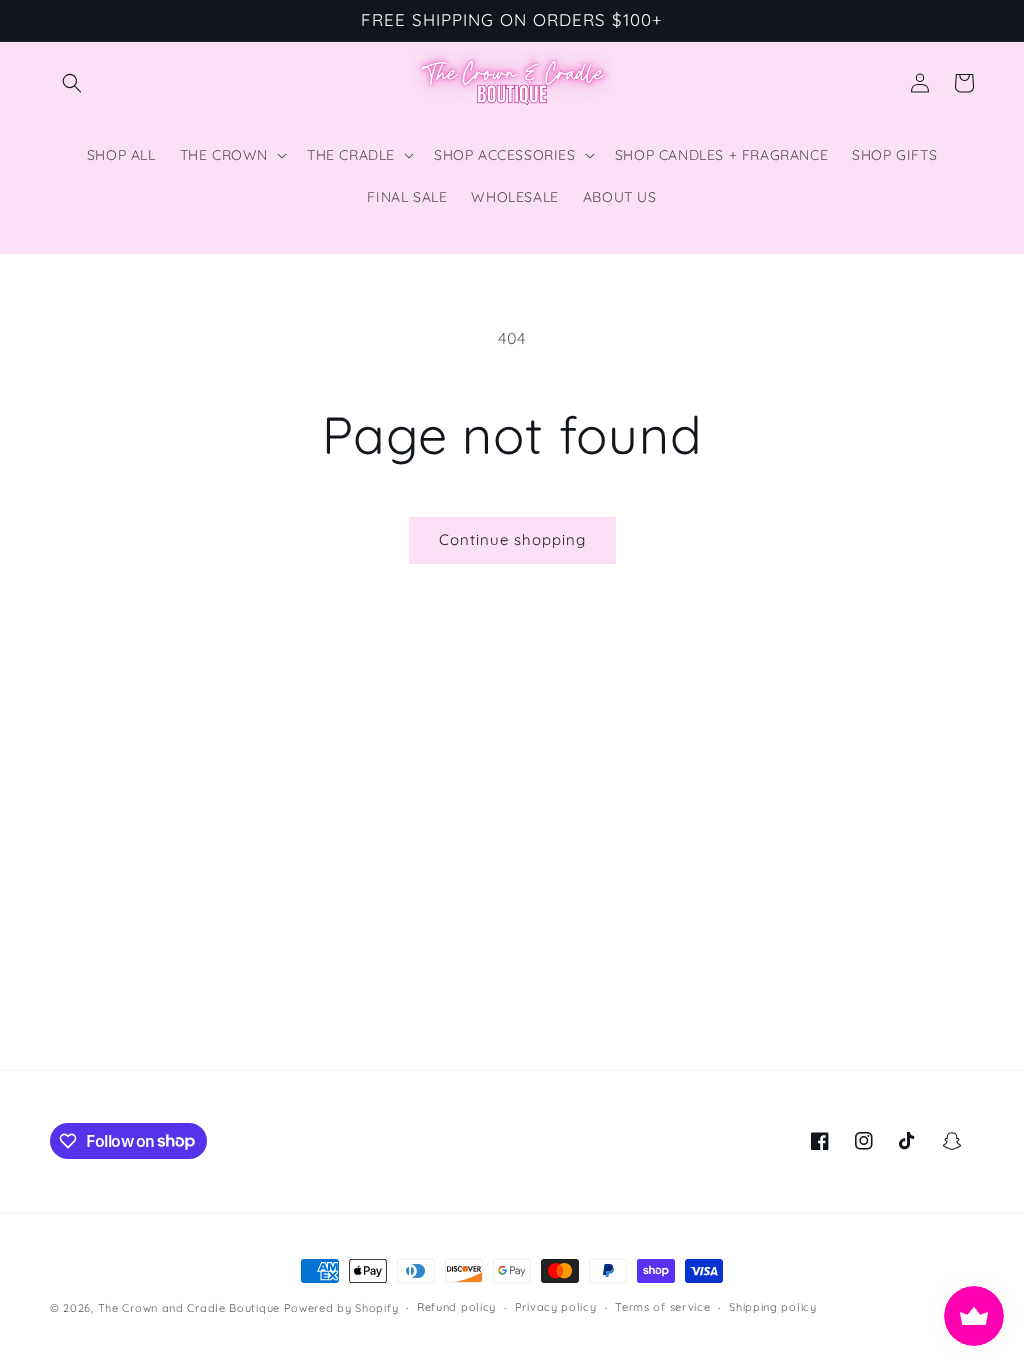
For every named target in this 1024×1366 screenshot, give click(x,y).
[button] (72, 83)
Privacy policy (556, 1307)
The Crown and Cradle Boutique (189, 1308)
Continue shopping (512, 539)
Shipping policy (773, 1307)
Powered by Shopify (341, 1308)
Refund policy (456, 1307)
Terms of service (662, 1307)
